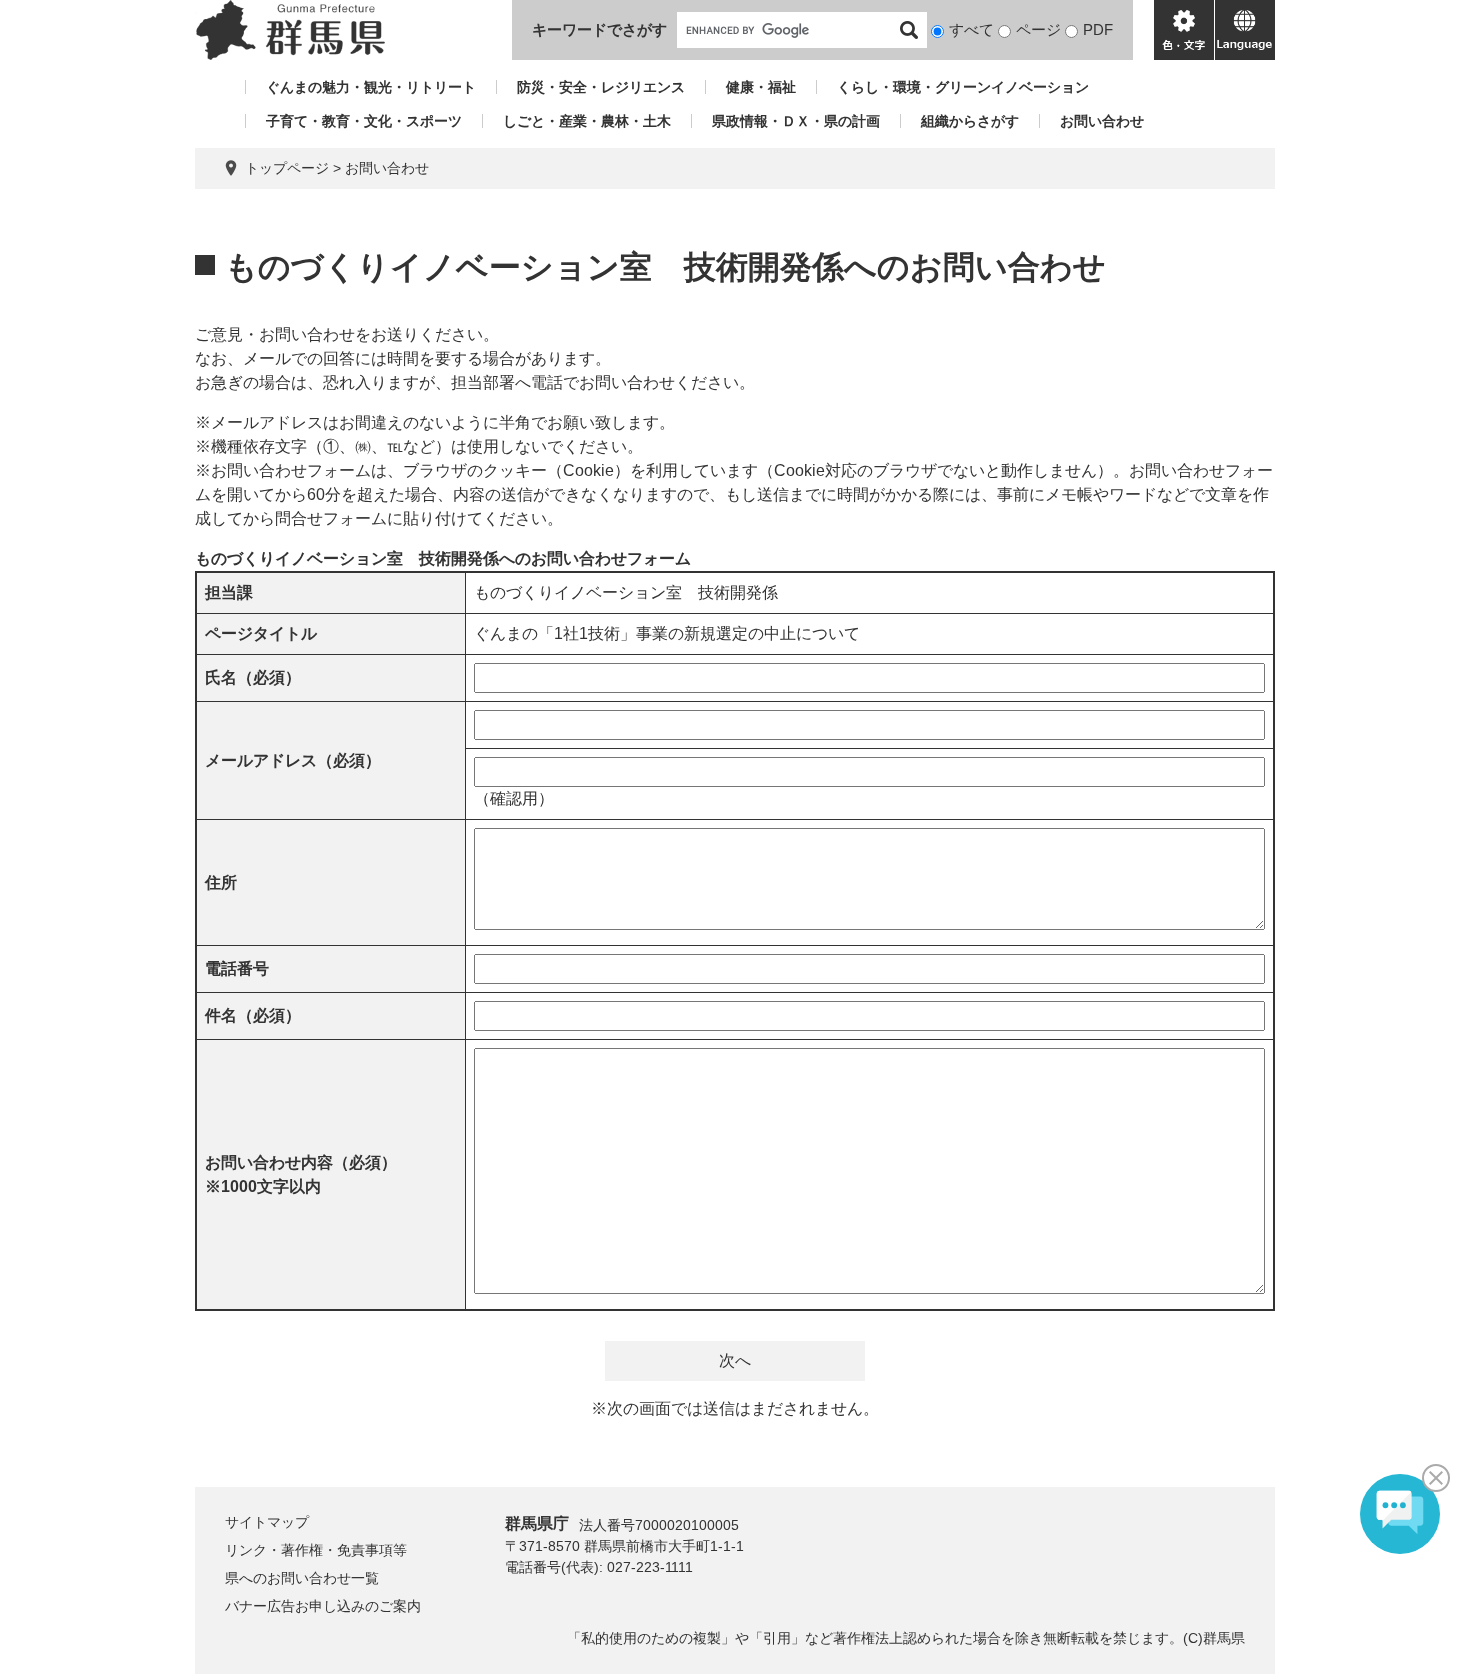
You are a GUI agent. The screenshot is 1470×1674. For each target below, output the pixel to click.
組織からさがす (970, 121)
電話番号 (237, 968)
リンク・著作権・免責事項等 (316, 1550)
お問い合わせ (1102, 121)
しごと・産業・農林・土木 (587, 121)
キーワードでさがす (599, 29)
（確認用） (514, 798)
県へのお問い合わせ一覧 (302, 1578)
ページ (1038, 29)
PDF (1098, 29)
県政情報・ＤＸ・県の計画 (796, 121)
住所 (221, 882)
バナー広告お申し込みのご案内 (323, 1606)
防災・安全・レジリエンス (601, 87)
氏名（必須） (253, 677)
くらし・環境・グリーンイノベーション (963, 87)
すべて (971, 29)
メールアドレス (293, 760)
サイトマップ (267, 1522)
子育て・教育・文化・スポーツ (364, 121)
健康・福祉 (761, 87)
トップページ (287, 168)
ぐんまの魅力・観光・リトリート (371, 87)
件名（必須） (253, 1015)
